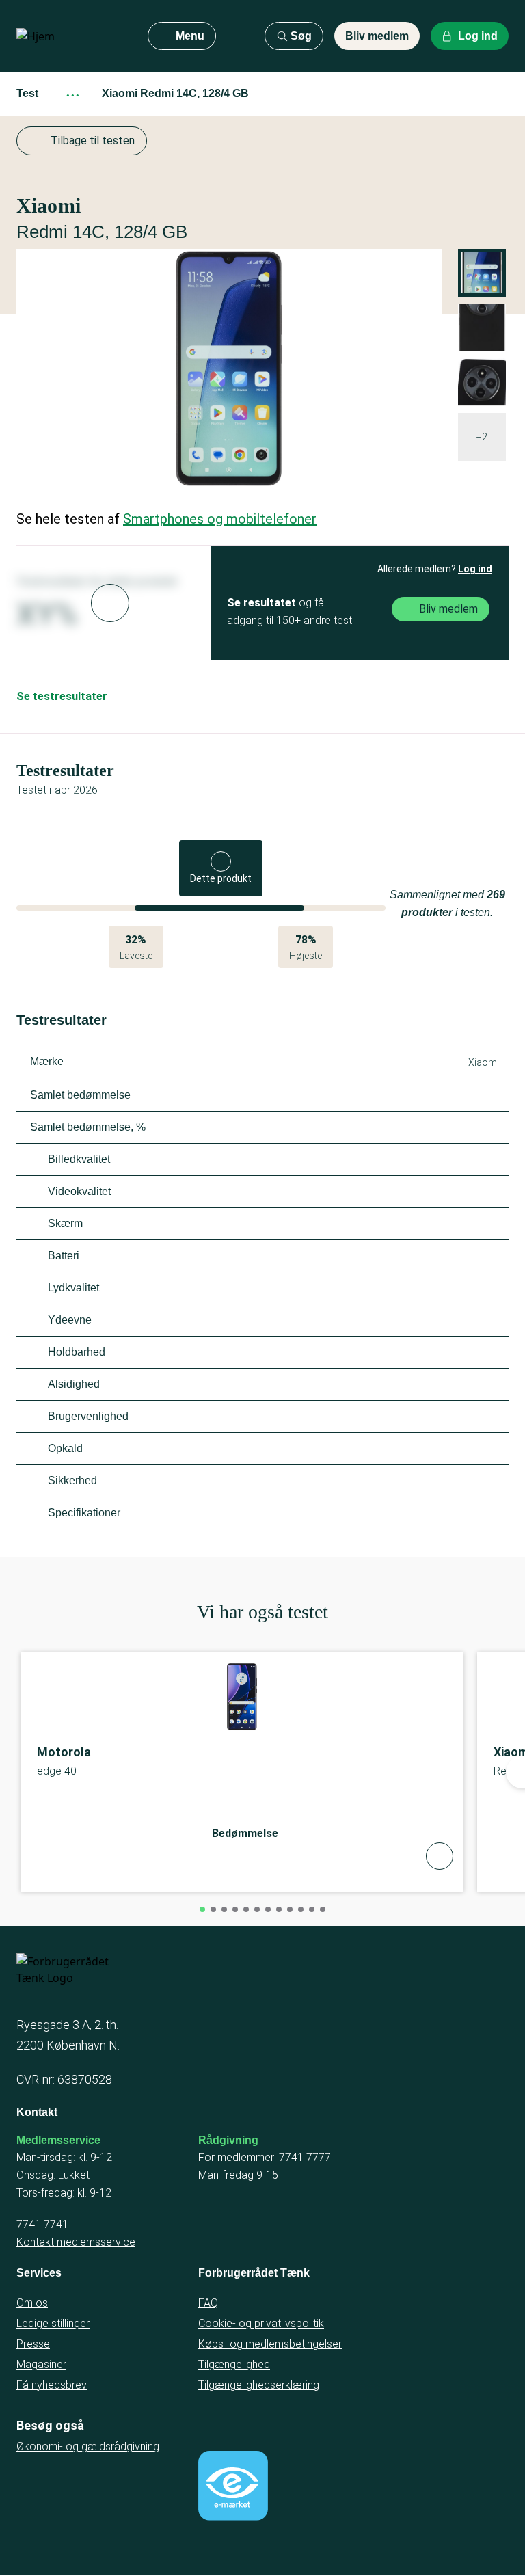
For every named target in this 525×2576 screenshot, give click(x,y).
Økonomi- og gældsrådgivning (88, 2446)
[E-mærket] (233, 2486)
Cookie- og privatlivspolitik (261, 2323)
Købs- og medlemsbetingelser (270, 2344)
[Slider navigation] (202, 1909)
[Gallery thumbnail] (482, 327)
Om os (32, 2303)
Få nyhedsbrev (52, 2385)
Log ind (475, 569)
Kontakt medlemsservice (76, 2242)
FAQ (208, 2303)
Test (27, 93)
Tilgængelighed (234, 2364)
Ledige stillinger (53, 2323)
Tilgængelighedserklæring (259, 2385)
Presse (33, 2344)
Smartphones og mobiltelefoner (220, 519)
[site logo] (71, 36)
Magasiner (41, 2364)
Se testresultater (62, 696)
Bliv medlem (377, 36)
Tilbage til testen (93, 140)
